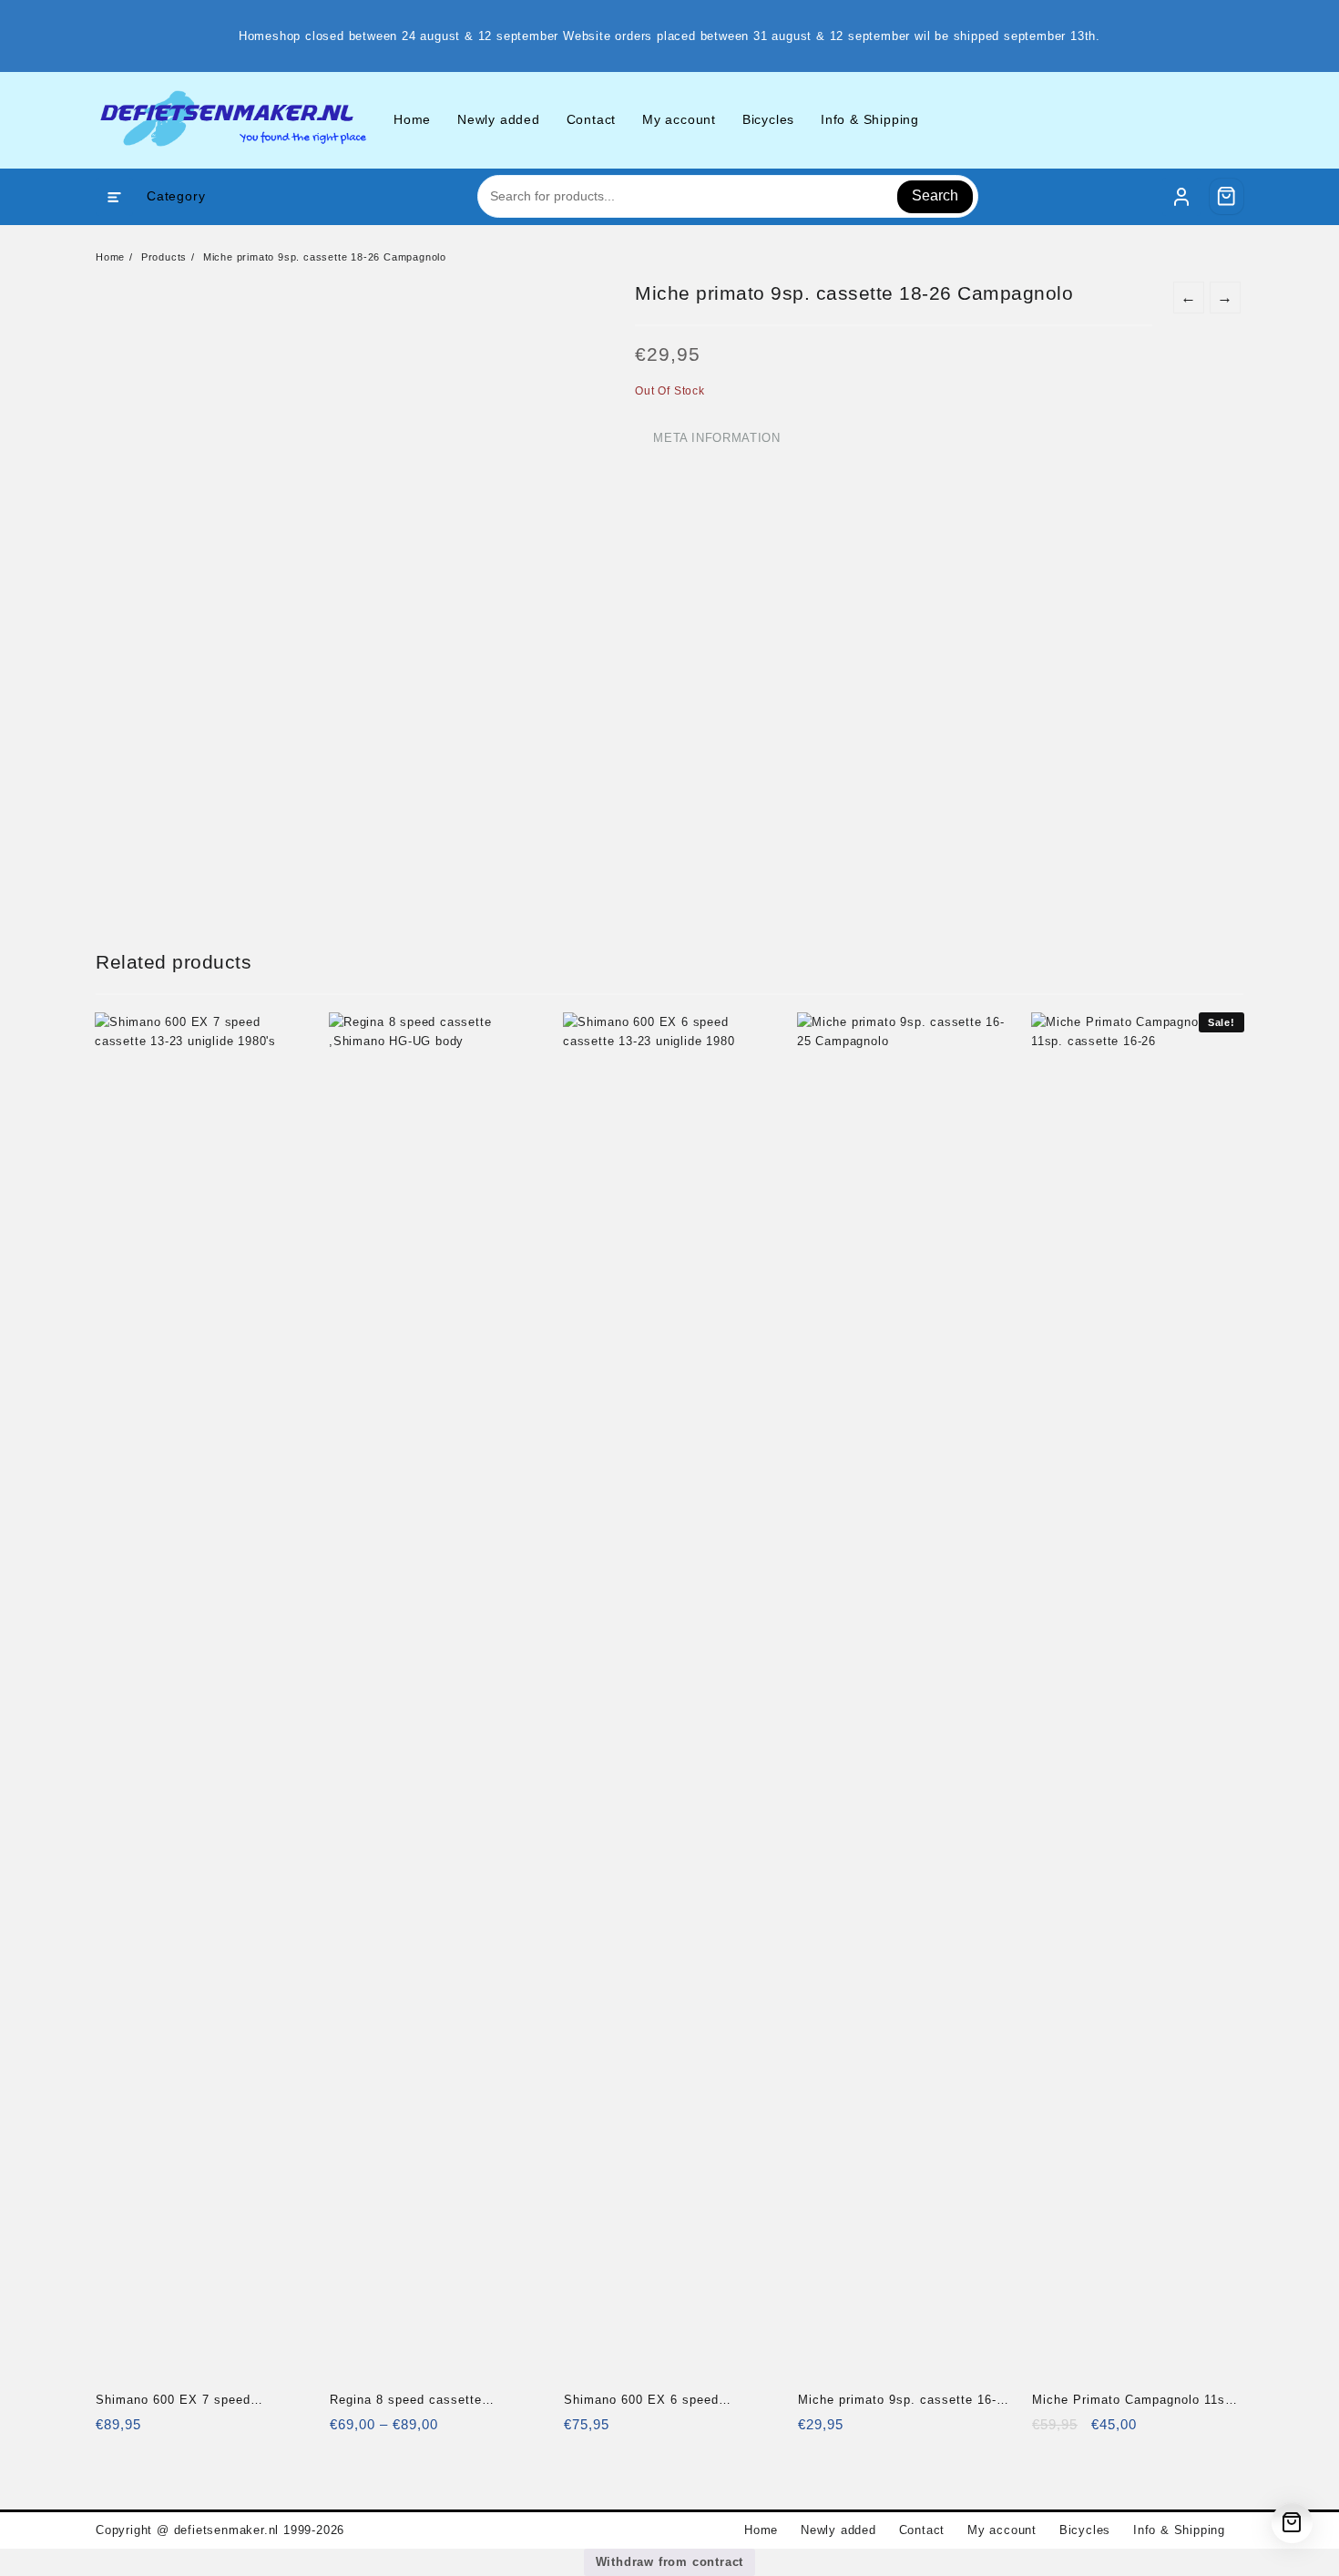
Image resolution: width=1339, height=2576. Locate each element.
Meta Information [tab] (716, 438)
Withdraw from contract (670, 2562)
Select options (346, 2431)
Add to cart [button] (112, 2431)
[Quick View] (147, 2431)
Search (935, 195)
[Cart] (1227, 196)
